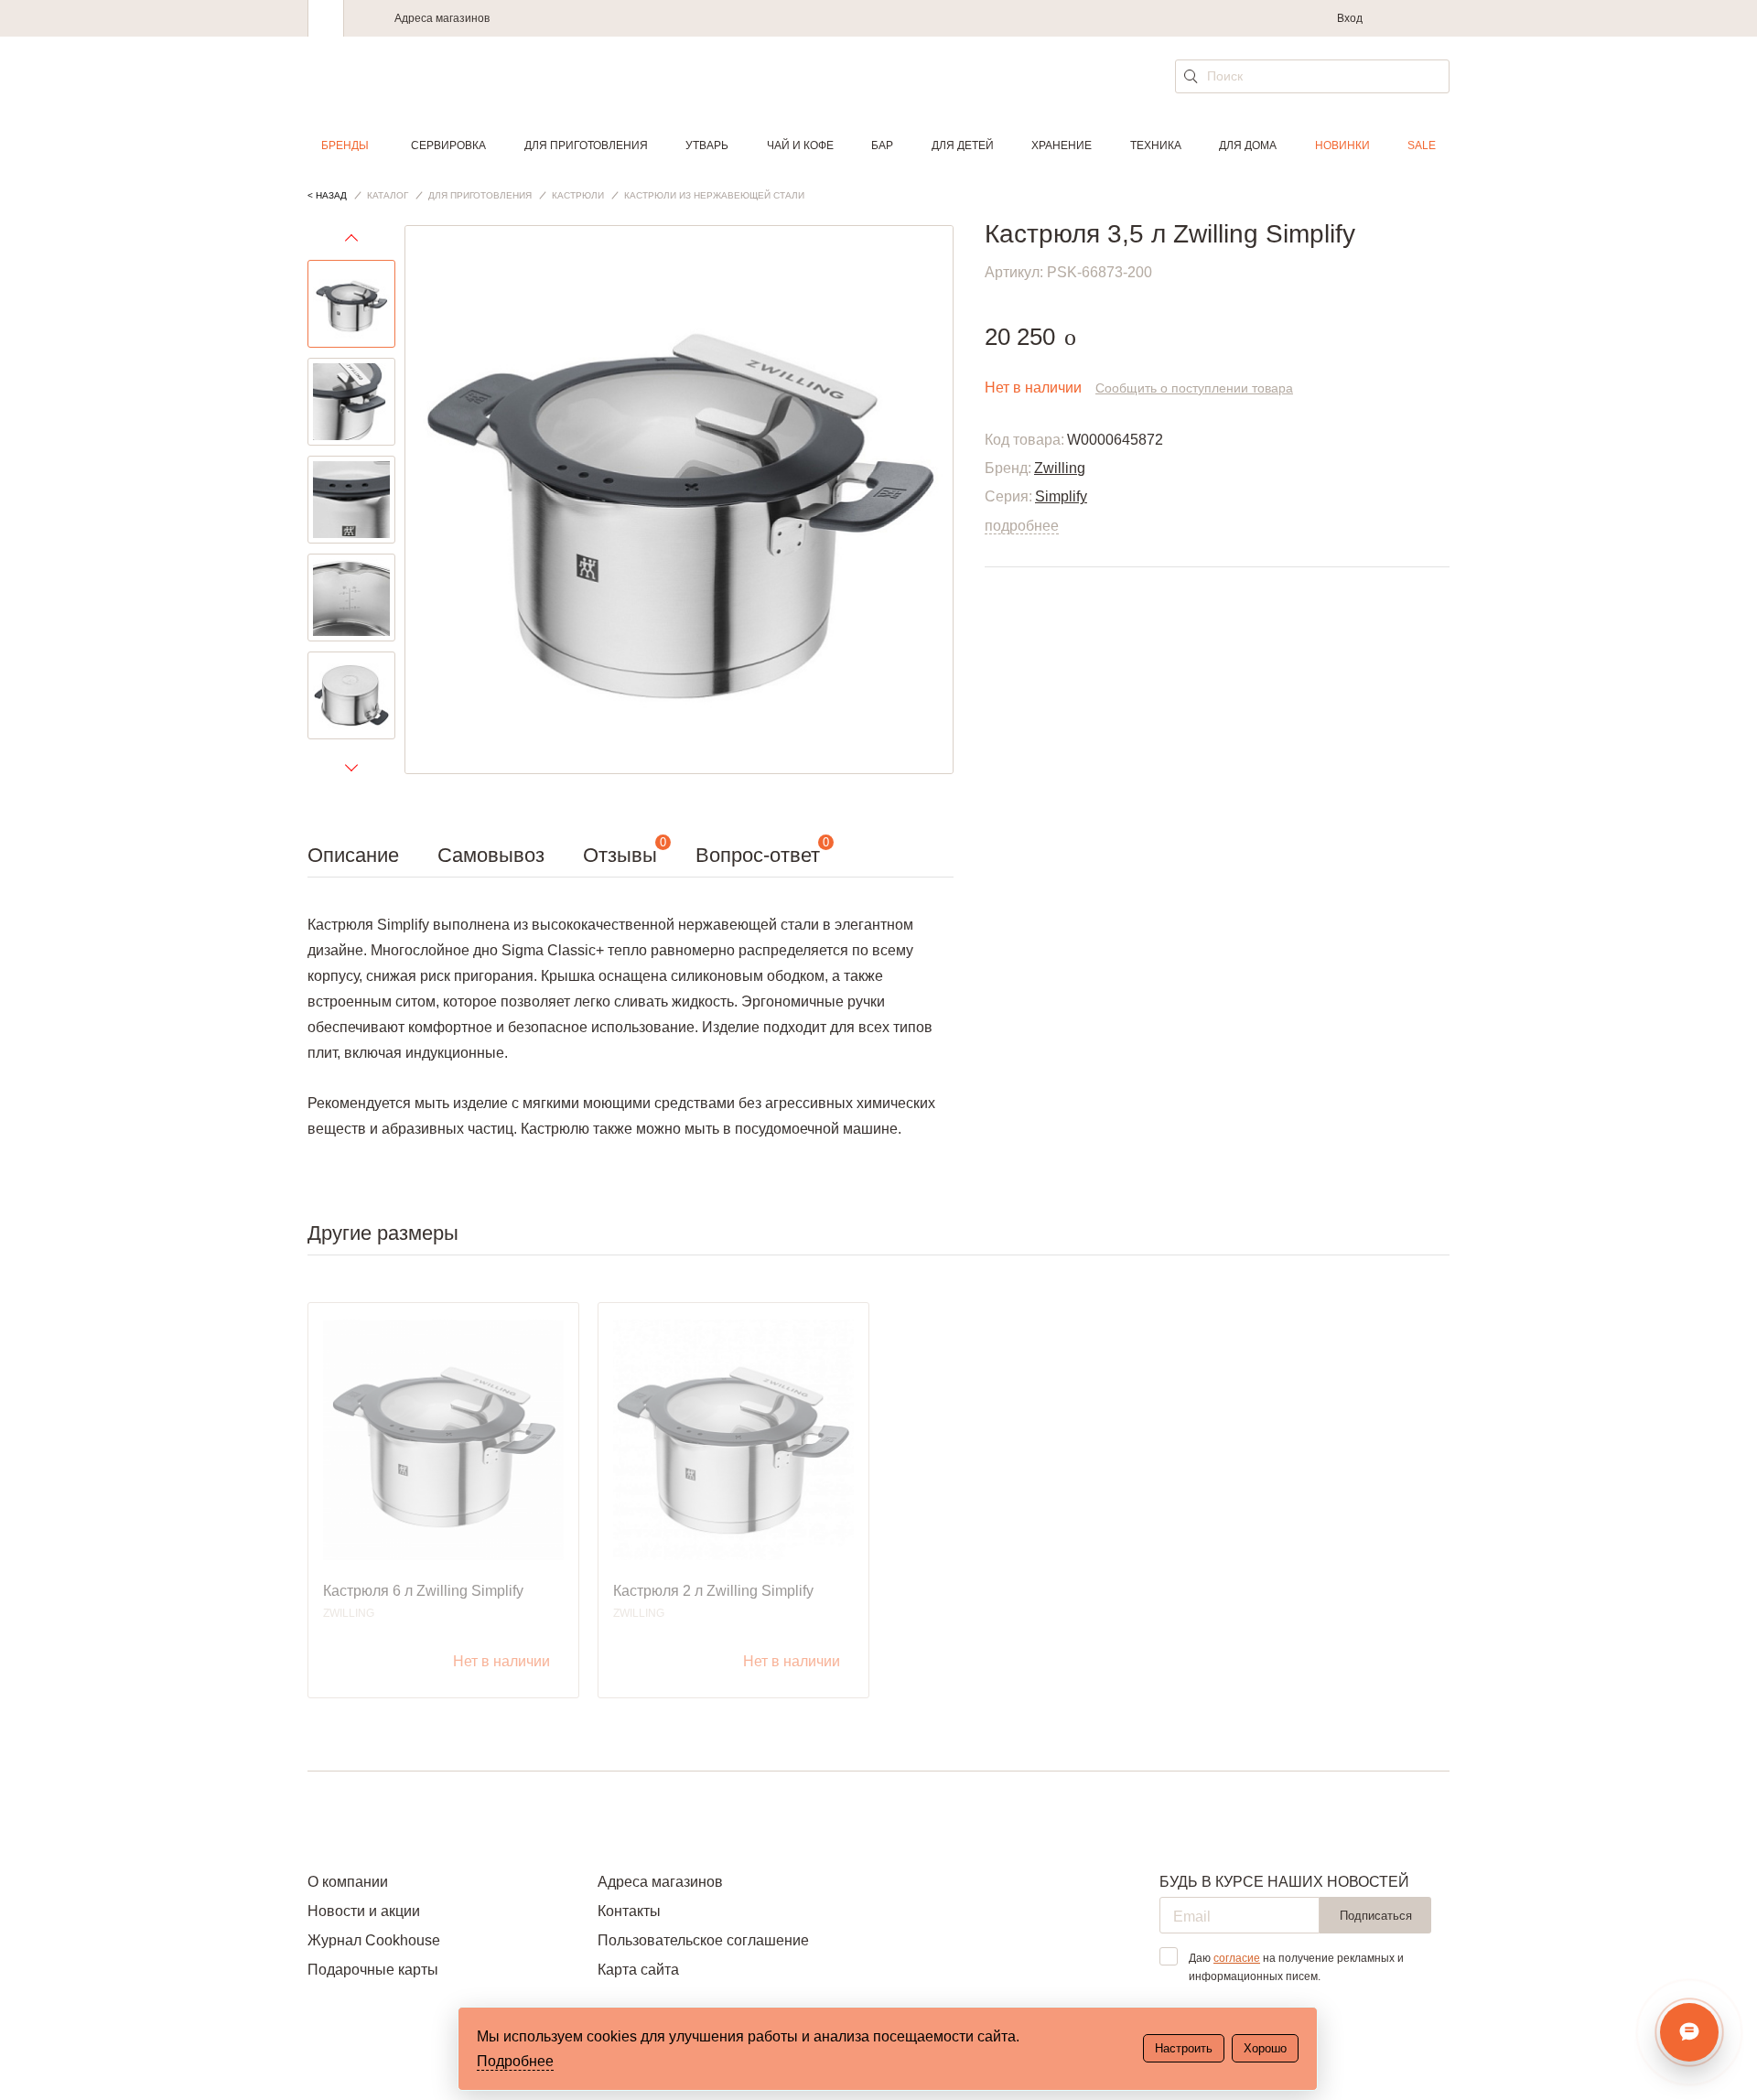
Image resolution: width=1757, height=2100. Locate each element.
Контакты (629, 1911)
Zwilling (1060, 468)
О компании (348, 1882)
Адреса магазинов (442, 18)
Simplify (1061, 496)
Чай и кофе (800, 145)
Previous (351, 242)
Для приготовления (586, 145)
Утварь (707, 145)
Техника (1156, 145)
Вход (1350, 18)
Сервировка (448, 145)
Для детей (963, 145)
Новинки (1342, 145)
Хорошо (1265, 2048)
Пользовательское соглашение (703, 1940)
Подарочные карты (373, 1970)
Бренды (345, 145)
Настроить (1184, 2048)
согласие (1237, 1958)
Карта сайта (638, 1970)
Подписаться (1376, 1916)
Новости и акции (364, 1911)
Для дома (1248, 145)
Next (351, 767)
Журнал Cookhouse (374, 1940)
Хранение (1062, 145)
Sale (1422, 145)
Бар (882, 145)
